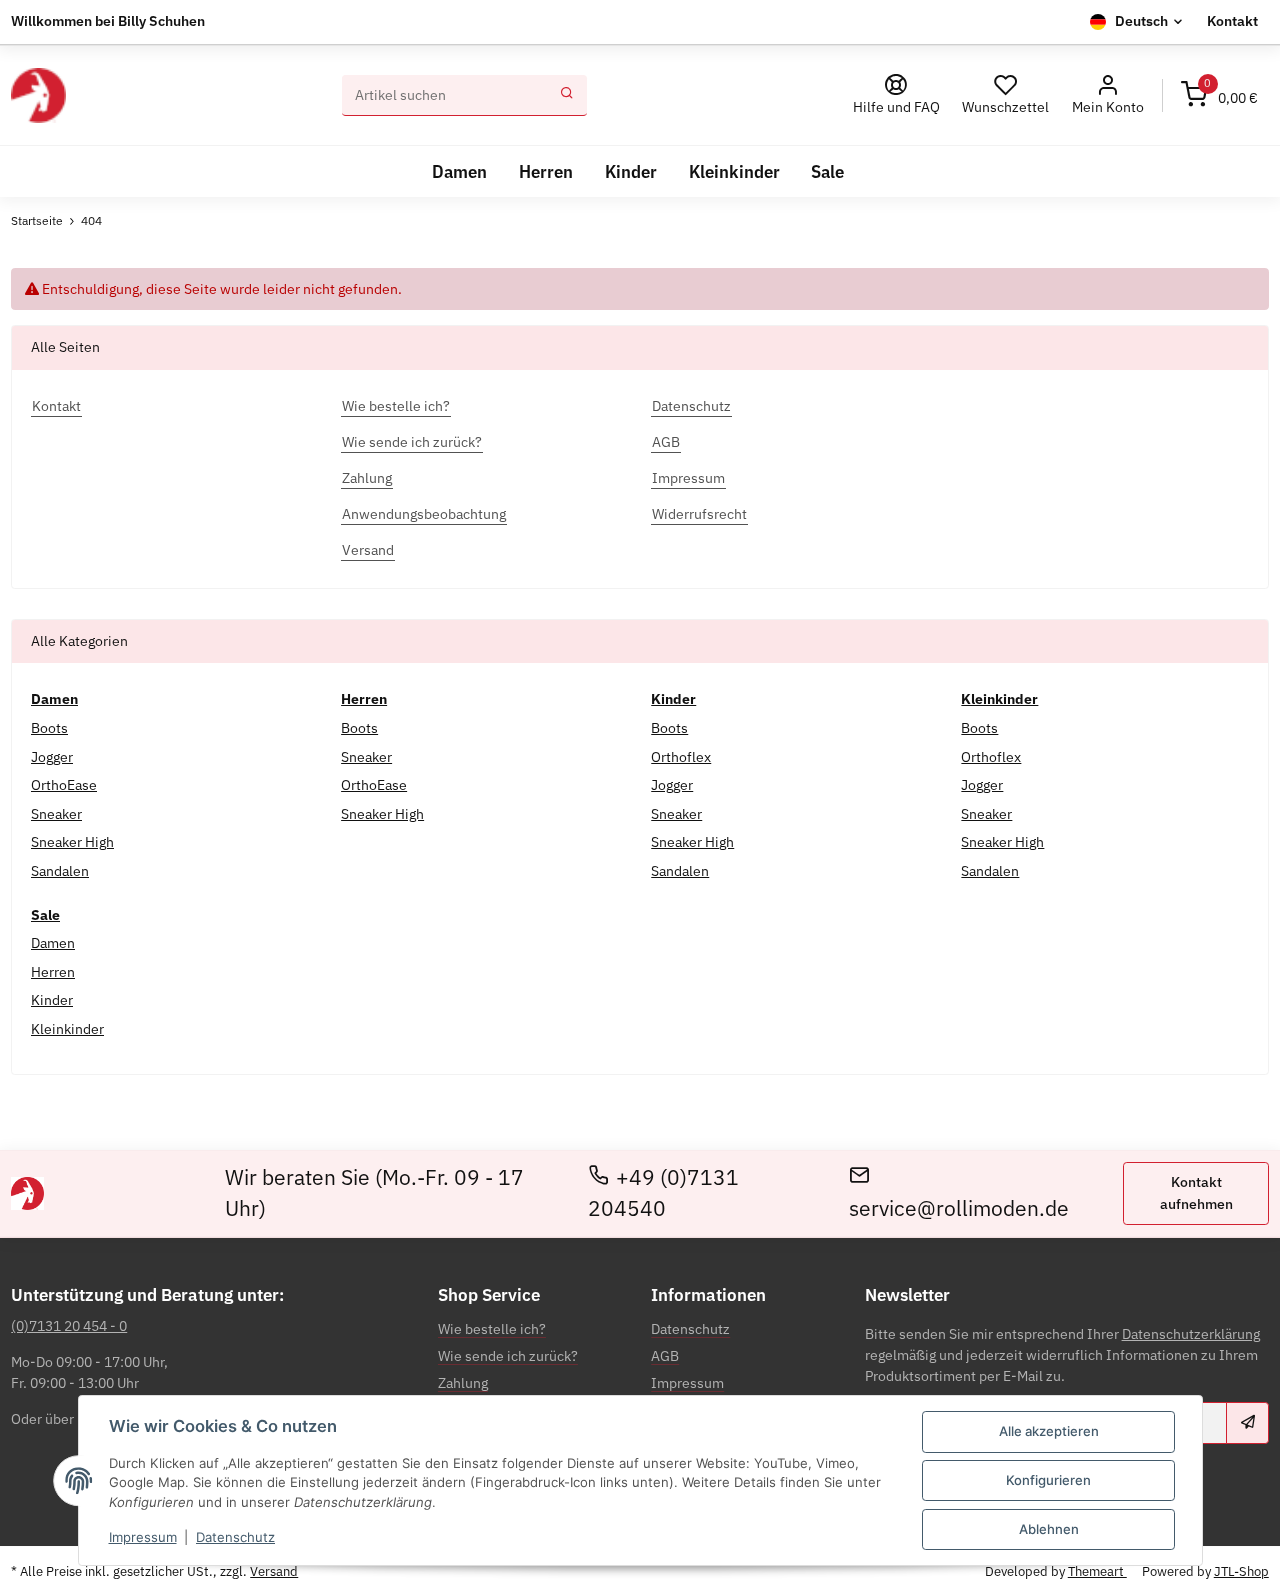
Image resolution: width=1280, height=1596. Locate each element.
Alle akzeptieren (1049, 1431)
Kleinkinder (67, 1029)
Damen (53, 943)
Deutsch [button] (1141, 21)
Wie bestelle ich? (492, 1329)
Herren (53, 972)
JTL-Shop (1241, 1571)
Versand (274, 1571)
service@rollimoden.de (959, 1208)
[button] (1107, 95)
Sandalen (60, 871)
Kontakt (1232, 21)
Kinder (52, 1000)
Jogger (52, 757)
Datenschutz (235, 1537)
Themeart (1097, 1571)
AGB (665, 1356)
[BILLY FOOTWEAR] (38, 95)
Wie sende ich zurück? (508, 1356)
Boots (49, 728)
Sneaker (56, 814)
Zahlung (463, 1383)
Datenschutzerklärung (1191, 1334)
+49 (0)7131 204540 (664, 1193)
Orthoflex (681, 757)
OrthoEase (64, 785)
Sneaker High (72, 842)
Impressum (143, 1537)
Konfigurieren (1048, 1480)
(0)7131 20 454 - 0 (69, 1326)
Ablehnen (1049, 1529)
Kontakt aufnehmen (1196, 1192)
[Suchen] (567, 96)
